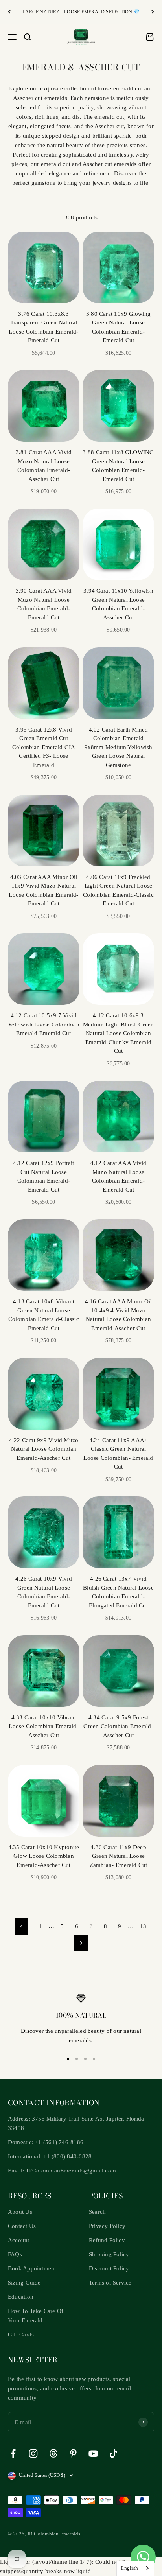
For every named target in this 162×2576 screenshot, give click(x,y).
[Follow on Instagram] (33, 2453)
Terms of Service (110, 2283)
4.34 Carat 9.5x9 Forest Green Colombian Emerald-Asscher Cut (118, 1726)
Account (19, 2240)
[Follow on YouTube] (93, 2453)
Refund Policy (107, 2240)
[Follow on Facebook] (13, 2453)
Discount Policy (109, 2268)
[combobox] (135, 2568)
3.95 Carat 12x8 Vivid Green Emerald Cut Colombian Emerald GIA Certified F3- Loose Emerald (44, 747)
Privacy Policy (107, 2226)
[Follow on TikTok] (113, 2453)
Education (21, 2297)
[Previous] (9, 12)
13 (143, 1926)
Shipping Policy (109, 2254)
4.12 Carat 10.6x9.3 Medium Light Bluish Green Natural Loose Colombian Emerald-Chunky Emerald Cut (119, 1033)
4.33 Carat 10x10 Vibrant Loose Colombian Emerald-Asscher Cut (43, 1726)
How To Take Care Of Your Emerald (36, 2316)
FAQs (15, 2254)
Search (97, 2212)
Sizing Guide (24, 2283)
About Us (20, 2212)
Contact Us (22, 2226)
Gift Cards (21, 2335)
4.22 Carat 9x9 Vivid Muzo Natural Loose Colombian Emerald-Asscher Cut (44, 1449)
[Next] (153, 12)
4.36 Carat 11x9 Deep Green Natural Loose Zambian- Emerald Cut (119, 1856)
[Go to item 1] (68, 2059)
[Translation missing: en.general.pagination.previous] (21, 1926)
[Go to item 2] (77, 2059)
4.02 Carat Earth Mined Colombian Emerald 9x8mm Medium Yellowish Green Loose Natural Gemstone (119, 747)
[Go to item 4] (94, 2059)
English (129, 2568)
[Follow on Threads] (53, 2453)
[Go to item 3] (85, 2059)
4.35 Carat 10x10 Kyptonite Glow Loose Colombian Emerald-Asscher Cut (44, 1856)
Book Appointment (32, 2268)
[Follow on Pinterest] (73, 2453)
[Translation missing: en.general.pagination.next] (81, 1943)
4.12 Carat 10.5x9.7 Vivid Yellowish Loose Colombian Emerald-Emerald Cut (44, 1024)
